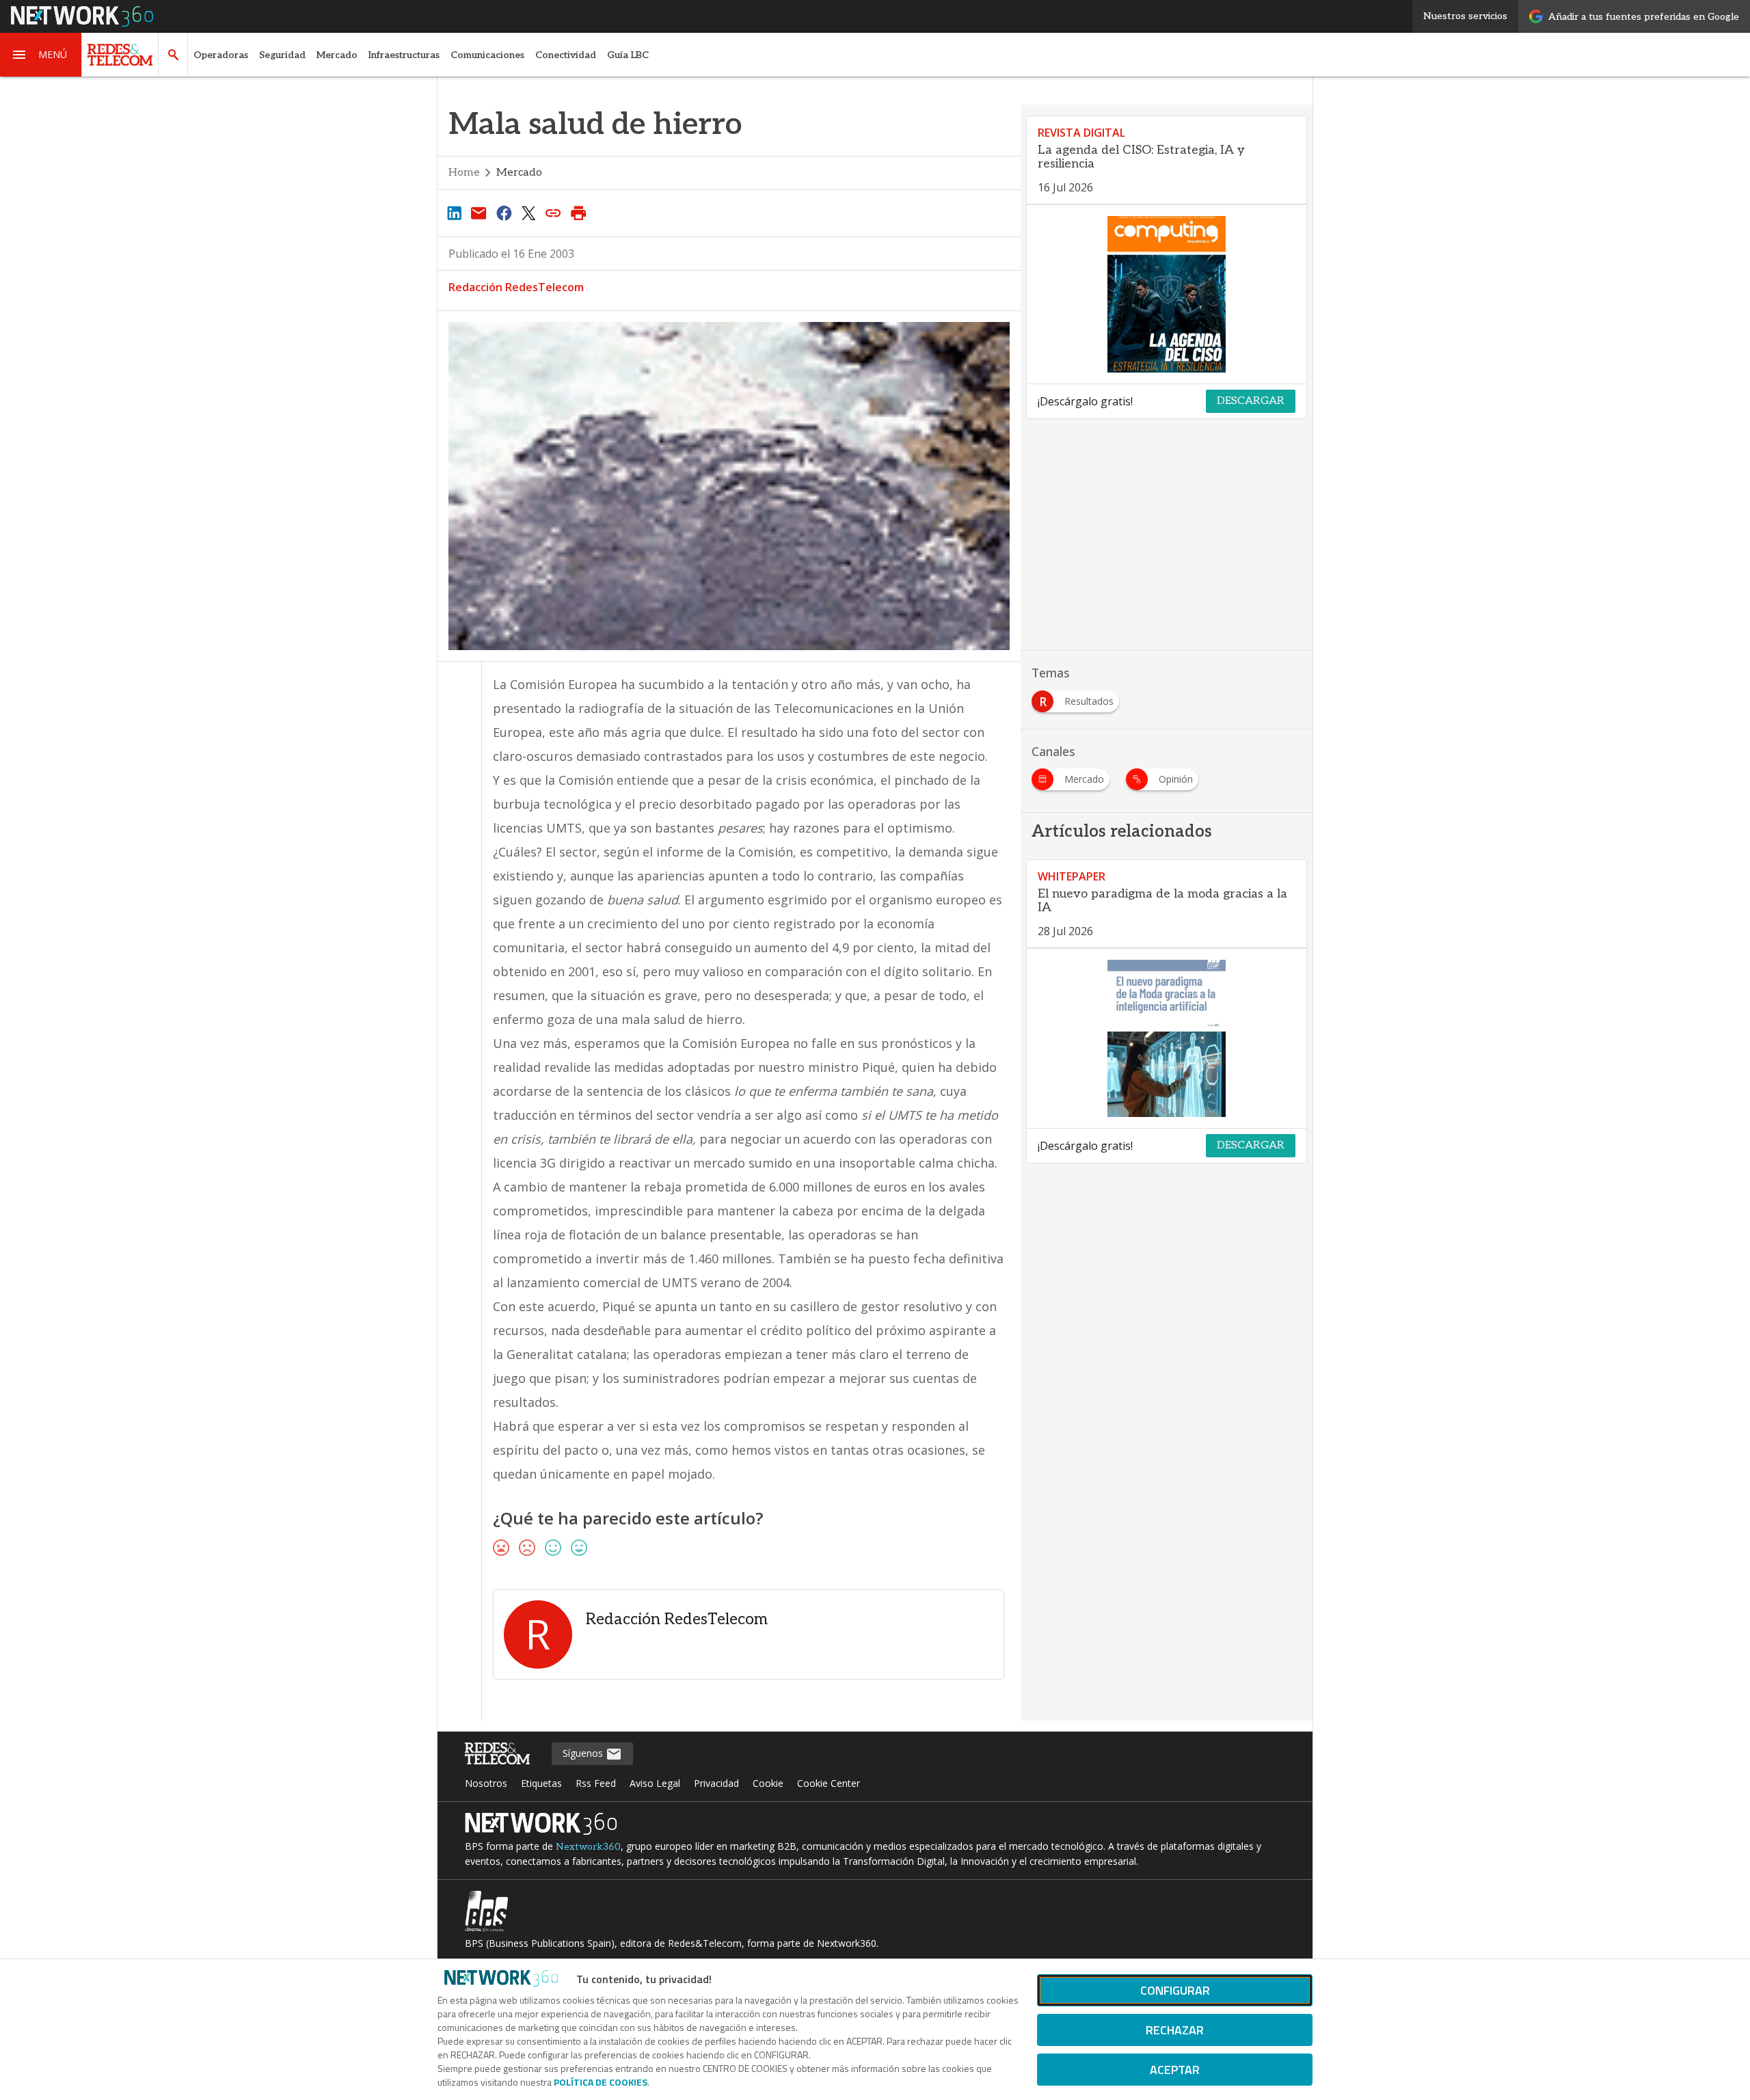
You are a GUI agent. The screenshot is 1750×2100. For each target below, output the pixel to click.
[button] (41, 55)
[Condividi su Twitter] (528, 213)
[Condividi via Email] (479, 213)
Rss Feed (596, 1783)
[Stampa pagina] (578, 213)
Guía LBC (628, 55)
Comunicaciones (487, 55)
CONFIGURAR (1175, 1990)
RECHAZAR (1175, 2030)
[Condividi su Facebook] (504, 213)
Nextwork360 (588, 1847)
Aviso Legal (655, 1783)
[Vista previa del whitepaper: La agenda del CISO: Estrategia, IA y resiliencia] (1167, 295)
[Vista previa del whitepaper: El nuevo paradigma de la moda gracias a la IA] (1167, 1038)
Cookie (768, 1783)
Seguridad (282, 55)
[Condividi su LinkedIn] (454, 213)
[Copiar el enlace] (554, 213)
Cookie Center (829, 1783)
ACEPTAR (1175, 2070)
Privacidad (716, 1783)
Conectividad (566, 55)
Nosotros (486, 1783)
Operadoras (221, 55)
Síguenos (584, 1753)
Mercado (337, 55)
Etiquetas (541, 1783)
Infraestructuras (404, 55)
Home (464, 173)
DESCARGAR (1251, 401)
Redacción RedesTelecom (516, 287)
